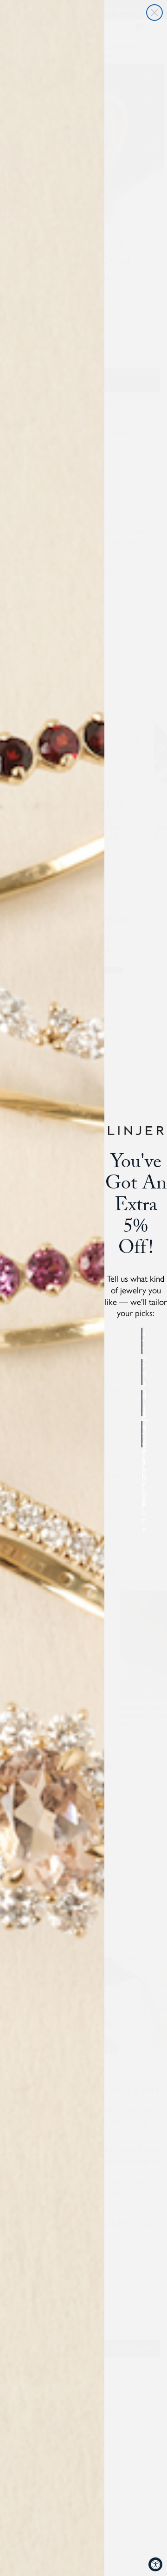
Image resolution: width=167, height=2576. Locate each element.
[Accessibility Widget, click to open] (155, 2564)
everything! (142, 1434)
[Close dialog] (154, 13)
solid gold (142, 1372)
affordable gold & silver (142, 1341)
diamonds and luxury (142, 1403)
